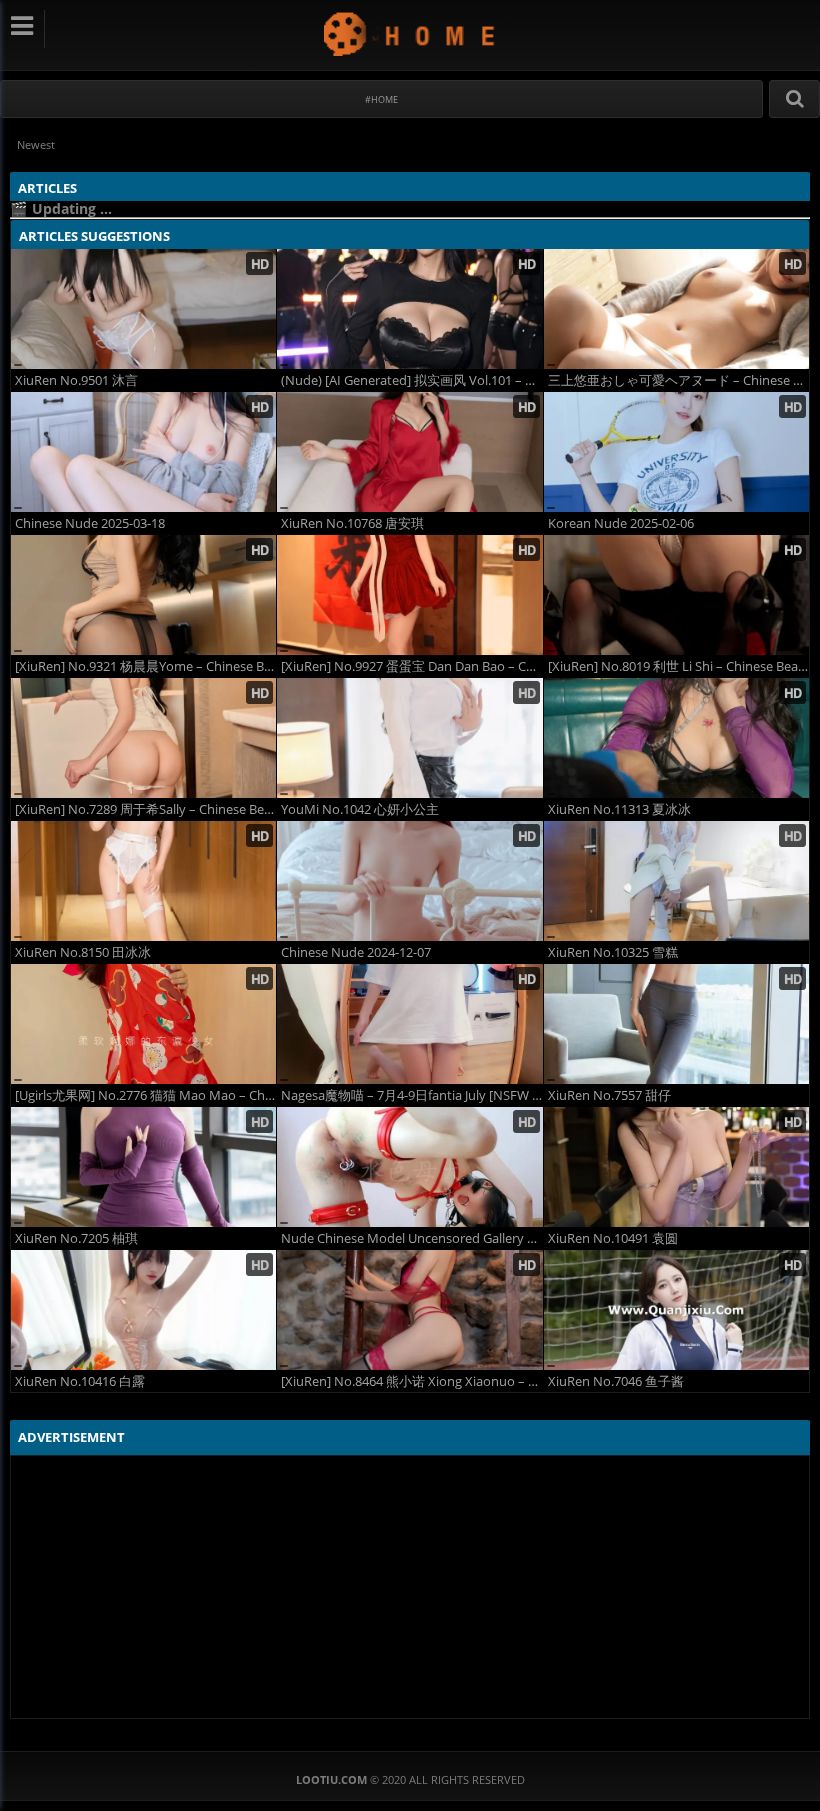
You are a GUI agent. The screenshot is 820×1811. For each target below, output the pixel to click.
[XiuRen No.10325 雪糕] (676, 881)
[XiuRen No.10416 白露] (143, 1310)
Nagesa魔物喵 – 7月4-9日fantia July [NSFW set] (411, 1095)
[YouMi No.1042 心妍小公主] (409, 738)
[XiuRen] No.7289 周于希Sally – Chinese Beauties (145, 809)
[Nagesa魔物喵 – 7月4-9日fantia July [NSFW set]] (409, 1024)
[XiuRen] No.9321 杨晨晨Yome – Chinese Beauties (145, 666)
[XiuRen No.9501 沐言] (143, 309)
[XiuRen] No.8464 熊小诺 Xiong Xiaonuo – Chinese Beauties (411, 1381)
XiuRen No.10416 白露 (80, 1381)
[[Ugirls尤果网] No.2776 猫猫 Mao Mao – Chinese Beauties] (143, 1024)
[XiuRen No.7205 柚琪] (143, 1167)
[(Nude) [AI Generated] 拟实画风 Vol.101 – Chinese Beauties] (409, 309)
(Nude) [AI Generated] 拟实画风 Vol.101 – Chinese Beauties (411, 380)
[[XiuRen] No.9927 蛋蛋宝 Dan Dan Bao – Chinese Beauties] (409, 595)
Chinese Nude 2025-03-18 (90, 523)
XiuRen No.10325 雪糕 (613, 952)
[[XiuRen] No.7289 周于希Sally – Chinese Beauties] (143, 738)
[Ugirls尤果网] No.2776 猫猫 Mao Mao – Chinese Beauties (145, 1095)
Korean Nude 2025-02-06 (621, 523)
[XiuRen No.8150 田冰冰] (143, 881)
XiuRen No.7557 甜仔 (609, 1095)
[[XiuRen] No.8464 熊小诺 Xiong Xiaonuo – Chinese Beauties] (409, 1310)
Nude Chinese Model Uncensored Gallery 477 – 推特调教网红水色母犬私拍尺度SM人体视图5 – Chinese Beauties (411, 1238)
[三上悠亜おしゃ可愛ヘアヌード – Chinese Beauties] (676, 309)
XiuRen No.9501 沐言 (76, 380)
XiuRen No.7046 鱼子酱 (616, 1381)
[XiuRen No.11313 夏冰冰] (676, 738)
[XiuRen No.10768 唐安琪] (409, 452)
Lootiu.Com (410, 33)
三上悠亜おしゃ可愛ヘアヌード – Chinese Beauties (678, 380)
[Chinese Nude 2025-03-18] (143, 452)
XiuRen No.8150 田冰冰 (83, 952)
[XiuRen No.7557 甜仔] (676, 1024)
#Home (381, 99)
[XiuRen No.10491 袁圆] (676, 1167)
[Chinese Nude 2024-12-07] (409, 881)
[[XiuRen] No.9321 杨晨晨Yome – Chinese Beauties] (143, 595)
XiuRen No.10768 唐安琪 (352, 523)
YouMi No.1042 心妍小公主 (360, 809)
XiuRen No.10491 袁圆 (613, 1238)
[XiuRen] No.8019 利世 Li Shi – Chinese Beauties (678, 666)
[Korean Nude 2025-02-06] (676, 452)
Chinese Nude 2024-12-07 (356, 952)
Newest (36, 144)
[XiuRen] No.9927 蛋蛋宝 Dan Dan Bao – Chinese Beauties (411, 666)
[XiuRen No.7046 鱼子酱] (676, 1310)
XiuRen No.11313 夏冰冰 (619, 809)
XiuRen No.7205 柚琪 (76, 1238)
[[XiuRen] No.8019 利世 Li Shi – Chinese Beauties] (676, 595)
